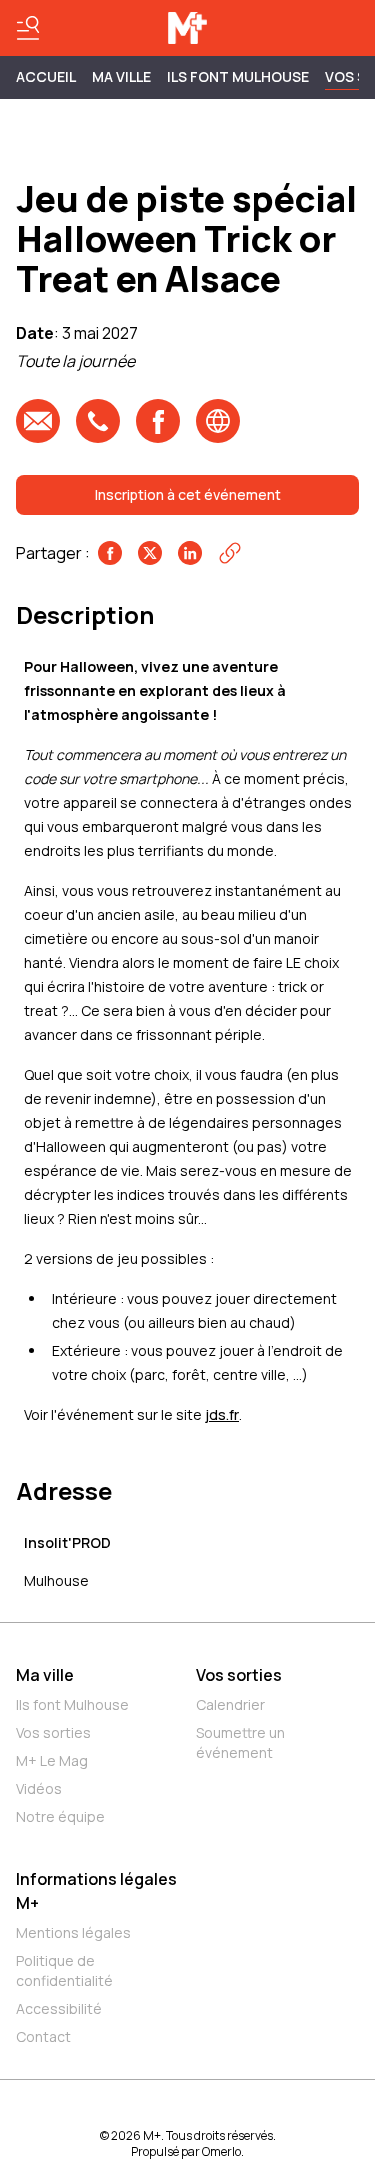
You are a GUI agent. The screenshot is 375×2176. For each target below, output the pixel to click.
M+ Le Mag (52, 1760)
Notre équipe (60, 1816)
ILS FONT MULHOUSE (238, 76)
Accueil (46, 76)
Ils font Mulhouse (72, 1704)
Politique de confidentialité (64, 1970)
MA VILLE (121, 76)
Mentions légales (73, 1932)
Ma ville (45, 1675)
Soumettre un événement (240, 1742)
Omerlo (221, 2151)
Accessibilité (59, 2008)
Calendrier (230, 1704)
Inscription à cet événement (188, 494)
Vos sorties (53, 1732)
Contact (43, 2036)
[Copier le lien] (230, 553)
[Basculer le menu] (28, 28)
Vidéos (39, 1788)
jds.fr (222, 1414)
